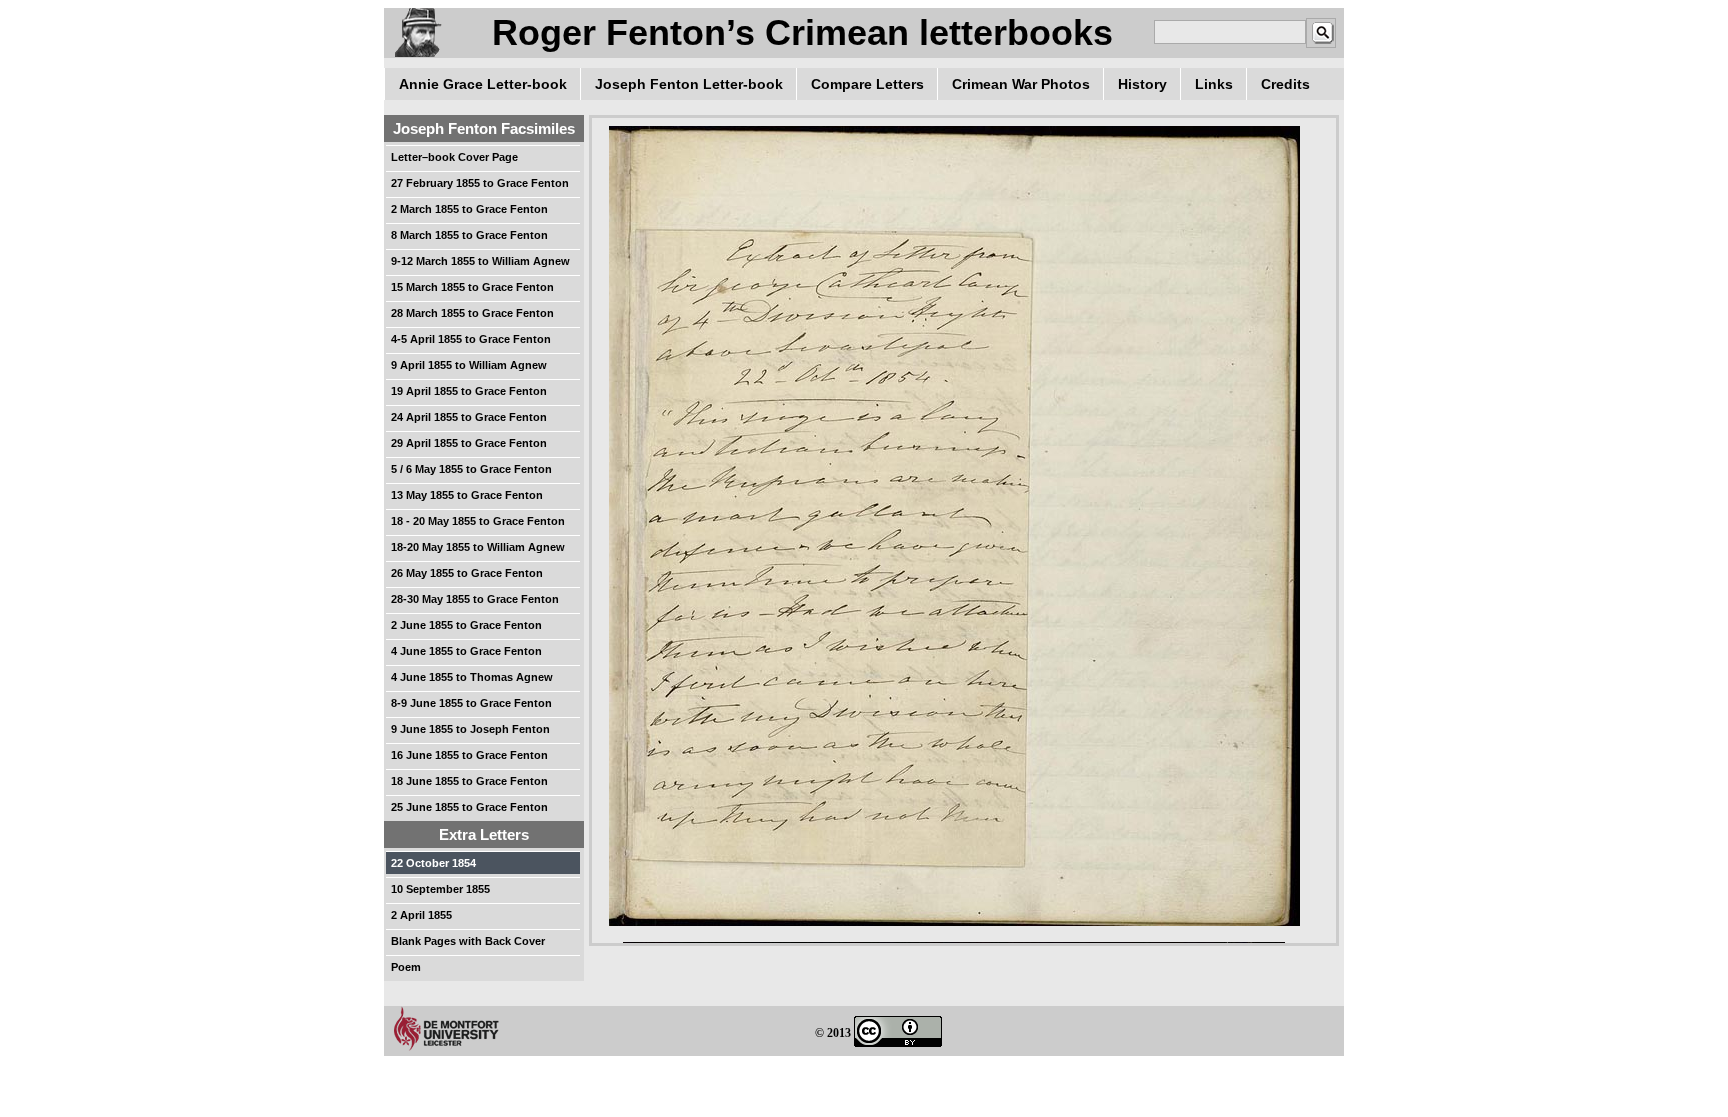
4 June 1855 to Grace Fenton (466, 651)
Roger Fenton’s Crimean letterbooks (802, 32)
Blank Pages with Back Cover (468, 941)
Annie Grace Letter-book (483, 84)
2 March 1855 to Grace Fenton (469, 209)
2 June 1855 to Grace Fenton (466, 625)
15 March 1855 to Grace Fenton (472, 287)
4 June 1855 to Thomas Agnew (472, 677)
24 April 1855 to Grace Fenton (469, 417)
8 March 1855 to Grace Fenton (469, 235)
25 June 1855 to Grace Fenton (469, 807)
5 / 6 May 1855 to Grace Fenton (471, 469)
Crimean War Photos (1021, 84)
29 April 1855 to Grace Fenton (469, 443)
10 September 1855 (440, 889)
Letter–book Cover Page (454, 157)
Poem (406, 967)
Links (1214, 84)
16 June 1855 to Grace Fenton (469, 755)
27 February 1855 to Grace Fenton (480, 183)
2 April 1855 (421, 915)
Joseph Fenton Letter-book (689, 84)
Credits (1285, 84)
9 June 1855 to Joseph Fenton (470, 729)
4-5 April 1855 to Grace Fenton (471, 339)
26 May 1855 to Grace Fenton (467, 573)
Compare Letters (867, 84)
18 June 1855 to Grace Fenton (469, 781)
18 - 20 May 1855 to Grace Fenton (478, 521)
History (1142, 84)
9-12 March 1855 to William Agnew (480, 261)
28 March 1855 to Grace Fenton (472, 313)
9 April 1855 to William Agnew (469, 365)
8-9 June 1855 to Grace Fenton (471, 703)
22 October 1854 (433, 863)
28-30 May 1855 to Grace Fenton (475, 599)
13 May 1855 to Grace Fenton (467, 495)
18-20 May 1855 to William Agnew (478, 547)
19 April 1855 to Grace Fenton (469, 391)
